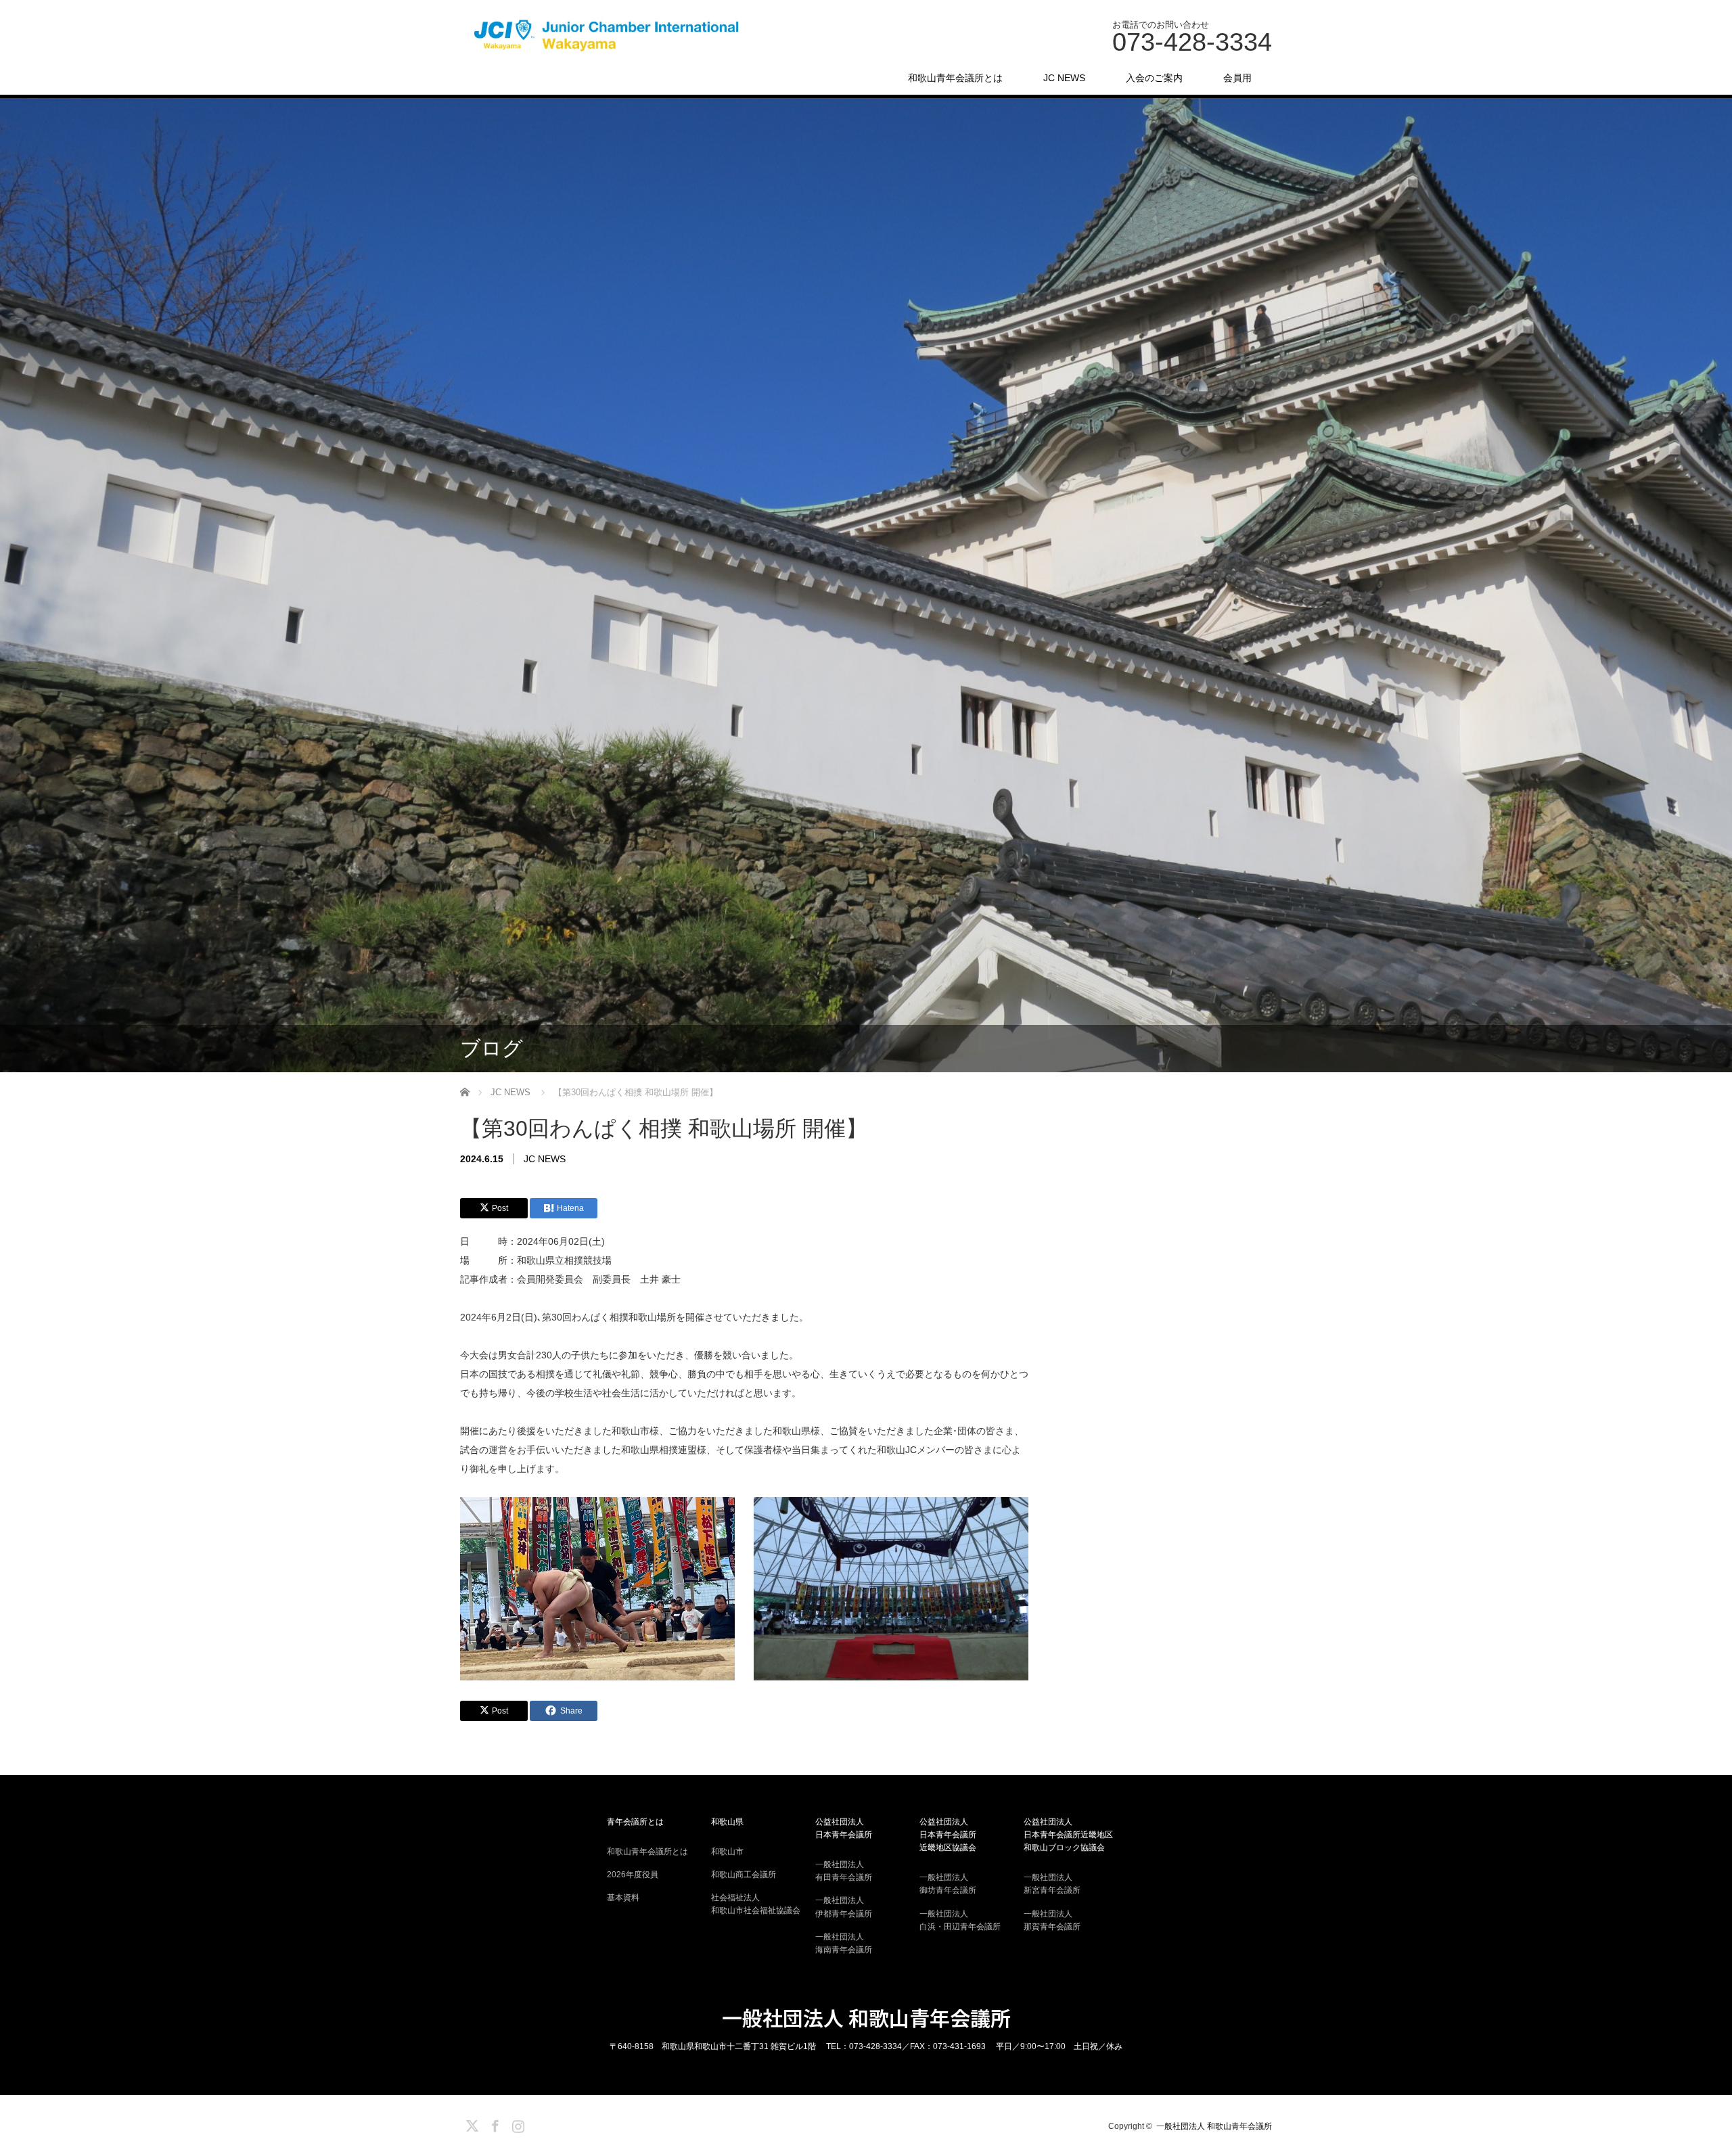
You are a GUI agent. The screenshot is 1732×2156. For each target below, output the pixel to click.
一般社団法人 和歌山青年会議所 (866, 2017)
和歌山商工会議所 (744, 1875)
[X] (470, 2124)
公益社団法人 (844, 1828)
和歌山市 (727, 1852)
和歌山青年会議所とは (955, 78)
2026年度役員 (633, 1875)
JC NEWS (1064, 78)
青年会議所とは (635, 1822)
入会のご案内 (1154, 78)
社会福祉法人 (756, 1904)
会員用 (1237, 78)
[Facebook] (493, 2124)
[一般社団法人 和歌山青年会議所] (610, 36)
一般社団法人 (844, 1871)
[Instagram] (516, 2124)
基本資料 (623, 1898)
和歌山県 (727, 1822)
